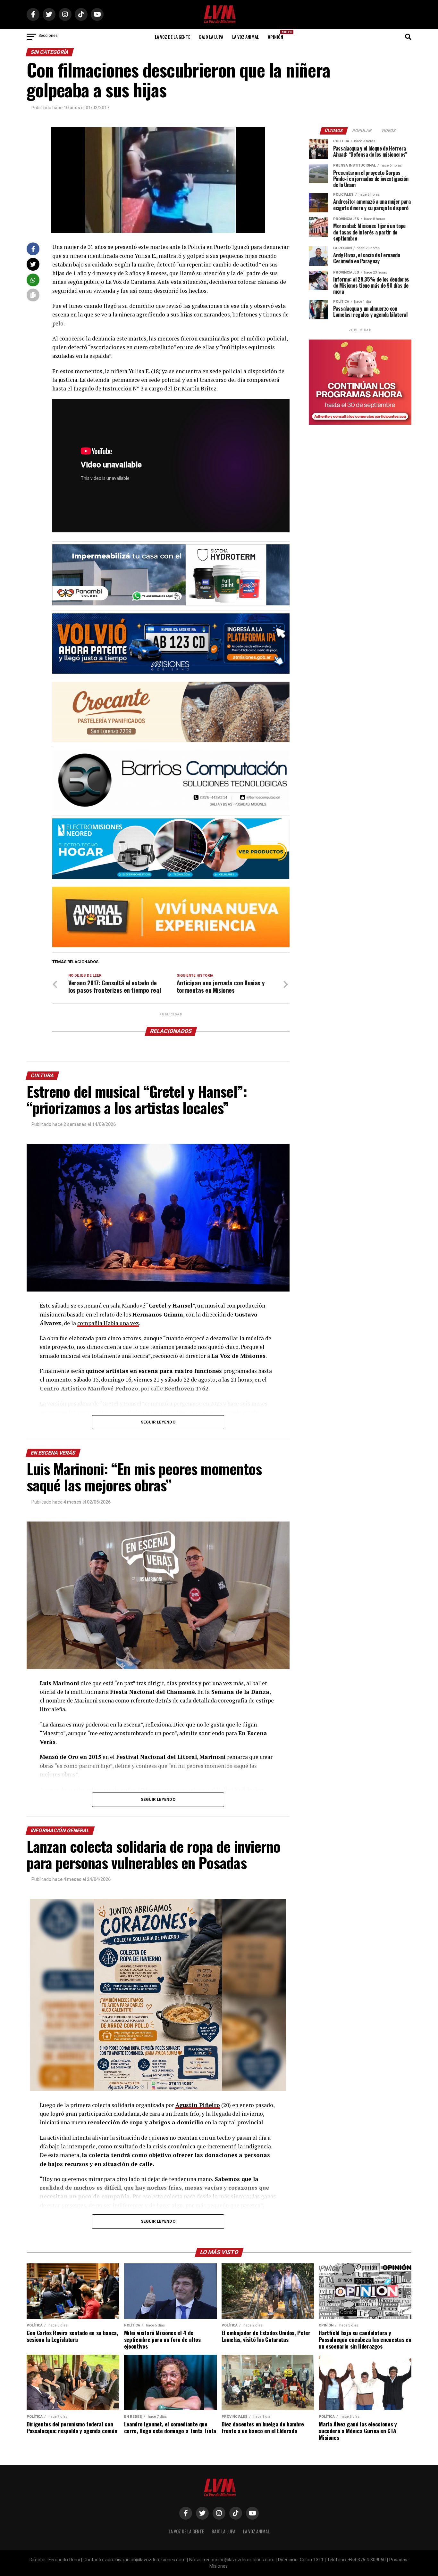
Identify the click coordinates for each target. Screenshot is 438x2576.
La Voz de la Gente (173, 37)
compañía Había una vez (108, 1323)
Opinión (277, 35)
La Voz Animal (245, 37)
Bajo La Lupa (211, 37)
